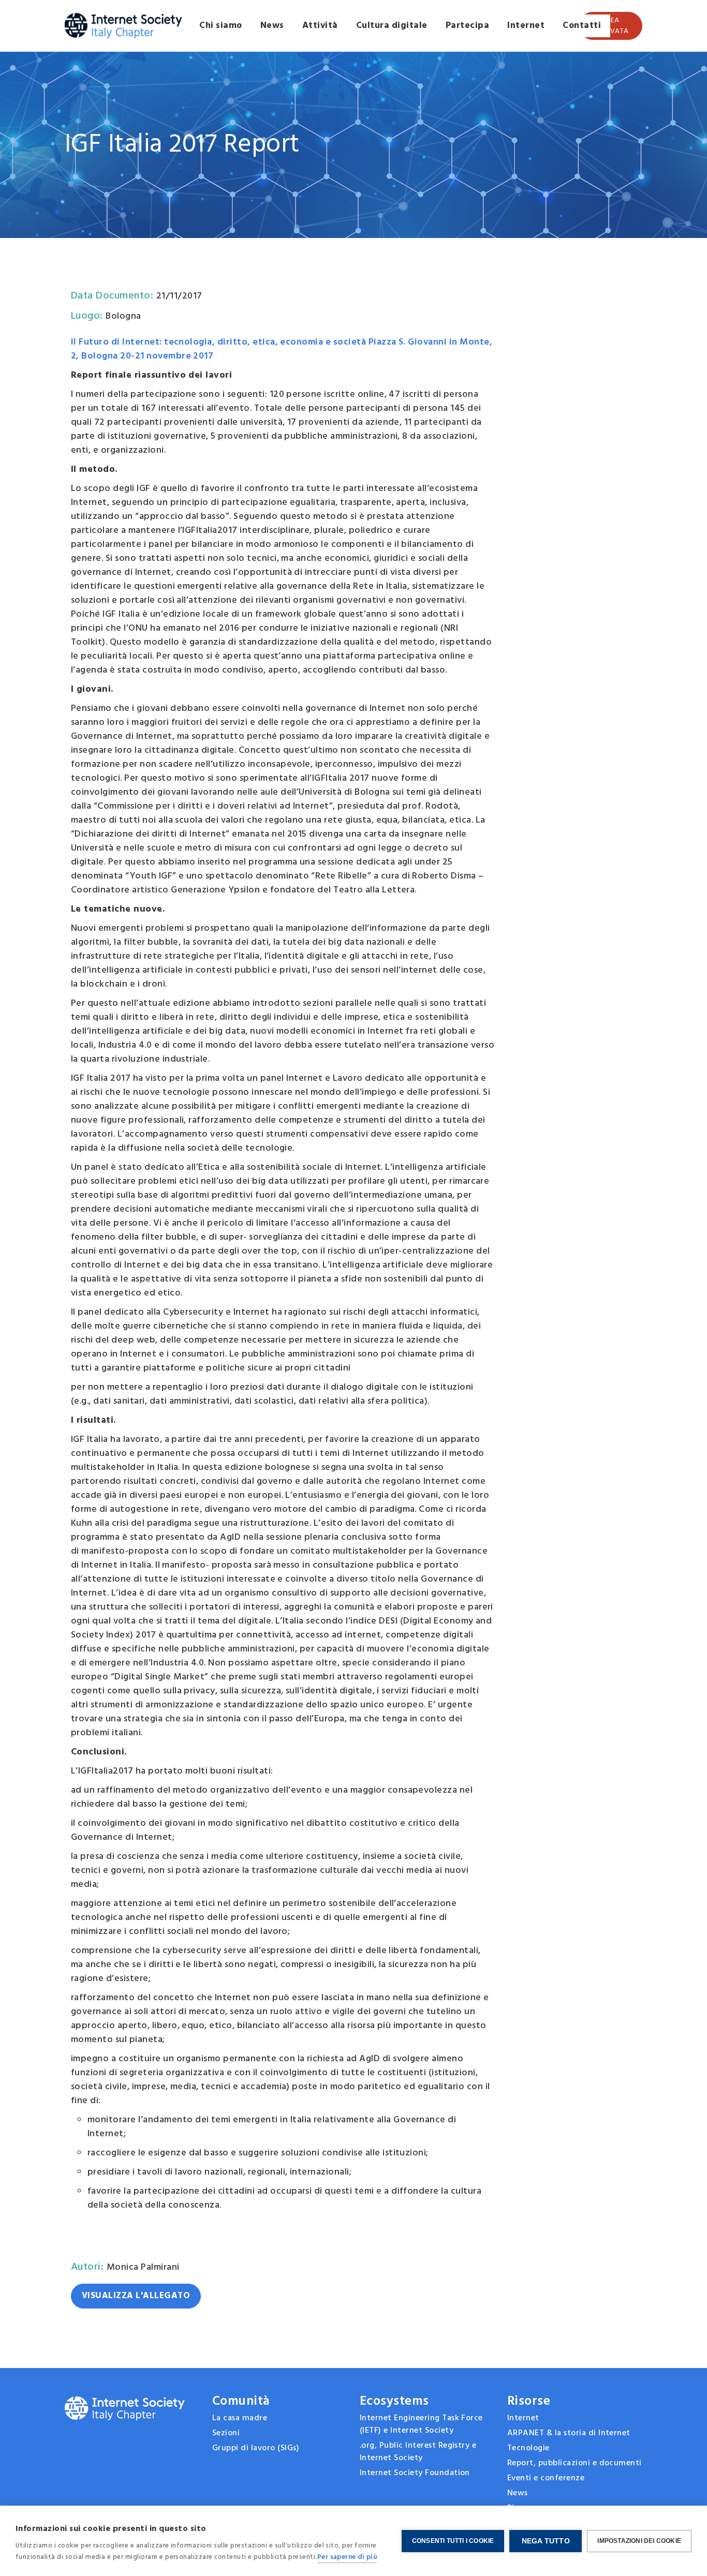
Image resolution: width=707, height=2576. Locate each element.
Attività (320, 26)
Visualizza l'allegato (136, 2296)
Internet (526, 26)
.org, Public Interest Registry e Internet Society (419, 2452)
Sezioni (226, 2433)
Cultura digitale (392, 26)
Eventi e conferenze (546, 2478)
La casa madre (240, 2418)
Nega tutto (546, 2541)
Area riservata (610, 26)
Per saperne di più (347, 2557)
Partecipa (467, 26)
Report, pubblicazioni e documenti (575, 2463)
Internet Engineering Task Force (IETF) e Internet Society (421, 2424)
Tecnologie (528, 2448)
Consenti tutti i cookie (453, 2541)
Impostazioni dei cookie (639, 2541)
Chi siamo (220, 26)
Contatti (582, 26)
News (272, 26)
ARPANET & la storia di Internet (569, 2433)
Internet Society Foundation (415, 2473)
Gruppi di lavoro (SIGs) (256, 2448)
